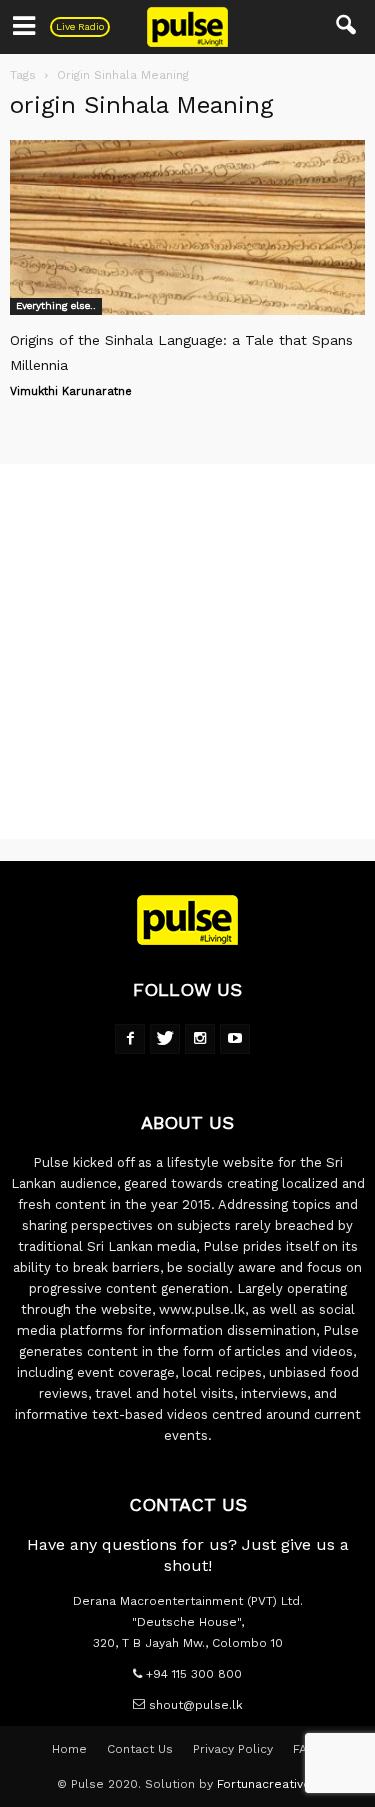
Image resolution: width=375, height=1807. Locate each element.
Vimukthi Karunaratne (71, 391)
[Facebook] (130, 1039)
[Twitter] (165, 1039)
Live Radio (80, 26)
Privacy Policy (233, 1749)
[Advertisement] (187, 651)
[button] (347, 27)
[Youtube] (235, 1039)
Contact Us (140, 1749)
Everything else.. (56, 305)
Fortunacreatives (267, 1784)
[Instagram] (200, 1039)
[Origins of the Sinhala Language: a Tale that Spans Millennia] (187, 227)
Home (69, 1749)
